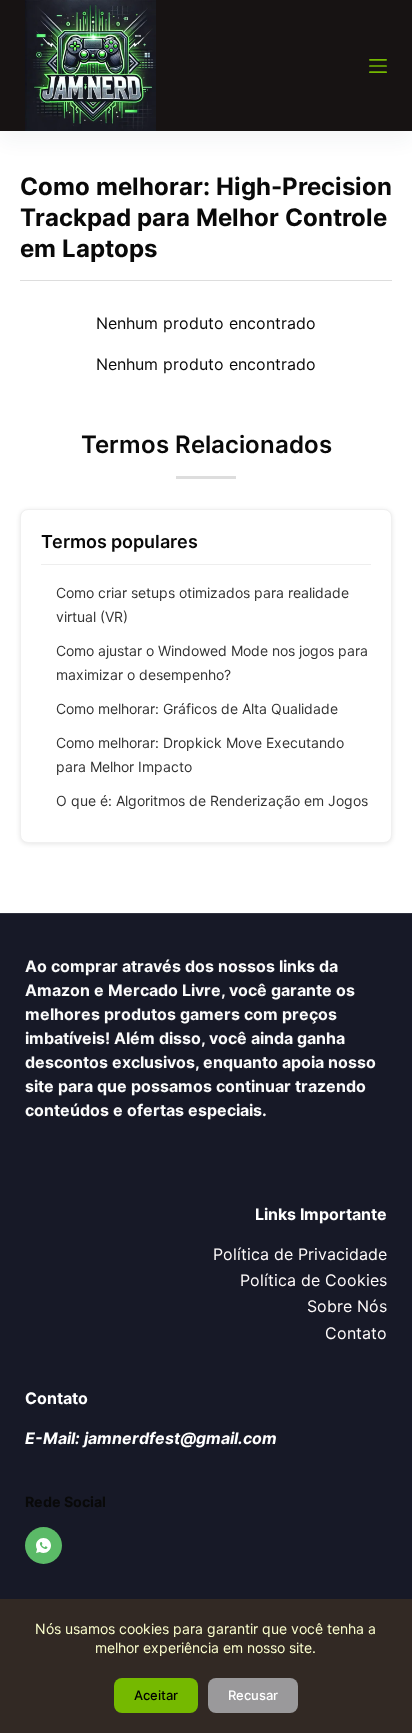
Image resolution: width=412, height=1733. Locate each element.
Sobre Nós (347, 1306)
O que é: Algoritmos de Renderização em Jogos (212, 800)
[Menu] (378, 66)
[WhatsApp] (44, 1546)
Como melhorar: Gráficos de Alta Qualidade (197, 708)
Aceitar (156, 1695)
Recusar (253, 1695)
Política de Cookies (313, 1280)
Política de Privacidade (300, 1254)
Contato (356, 1333)
